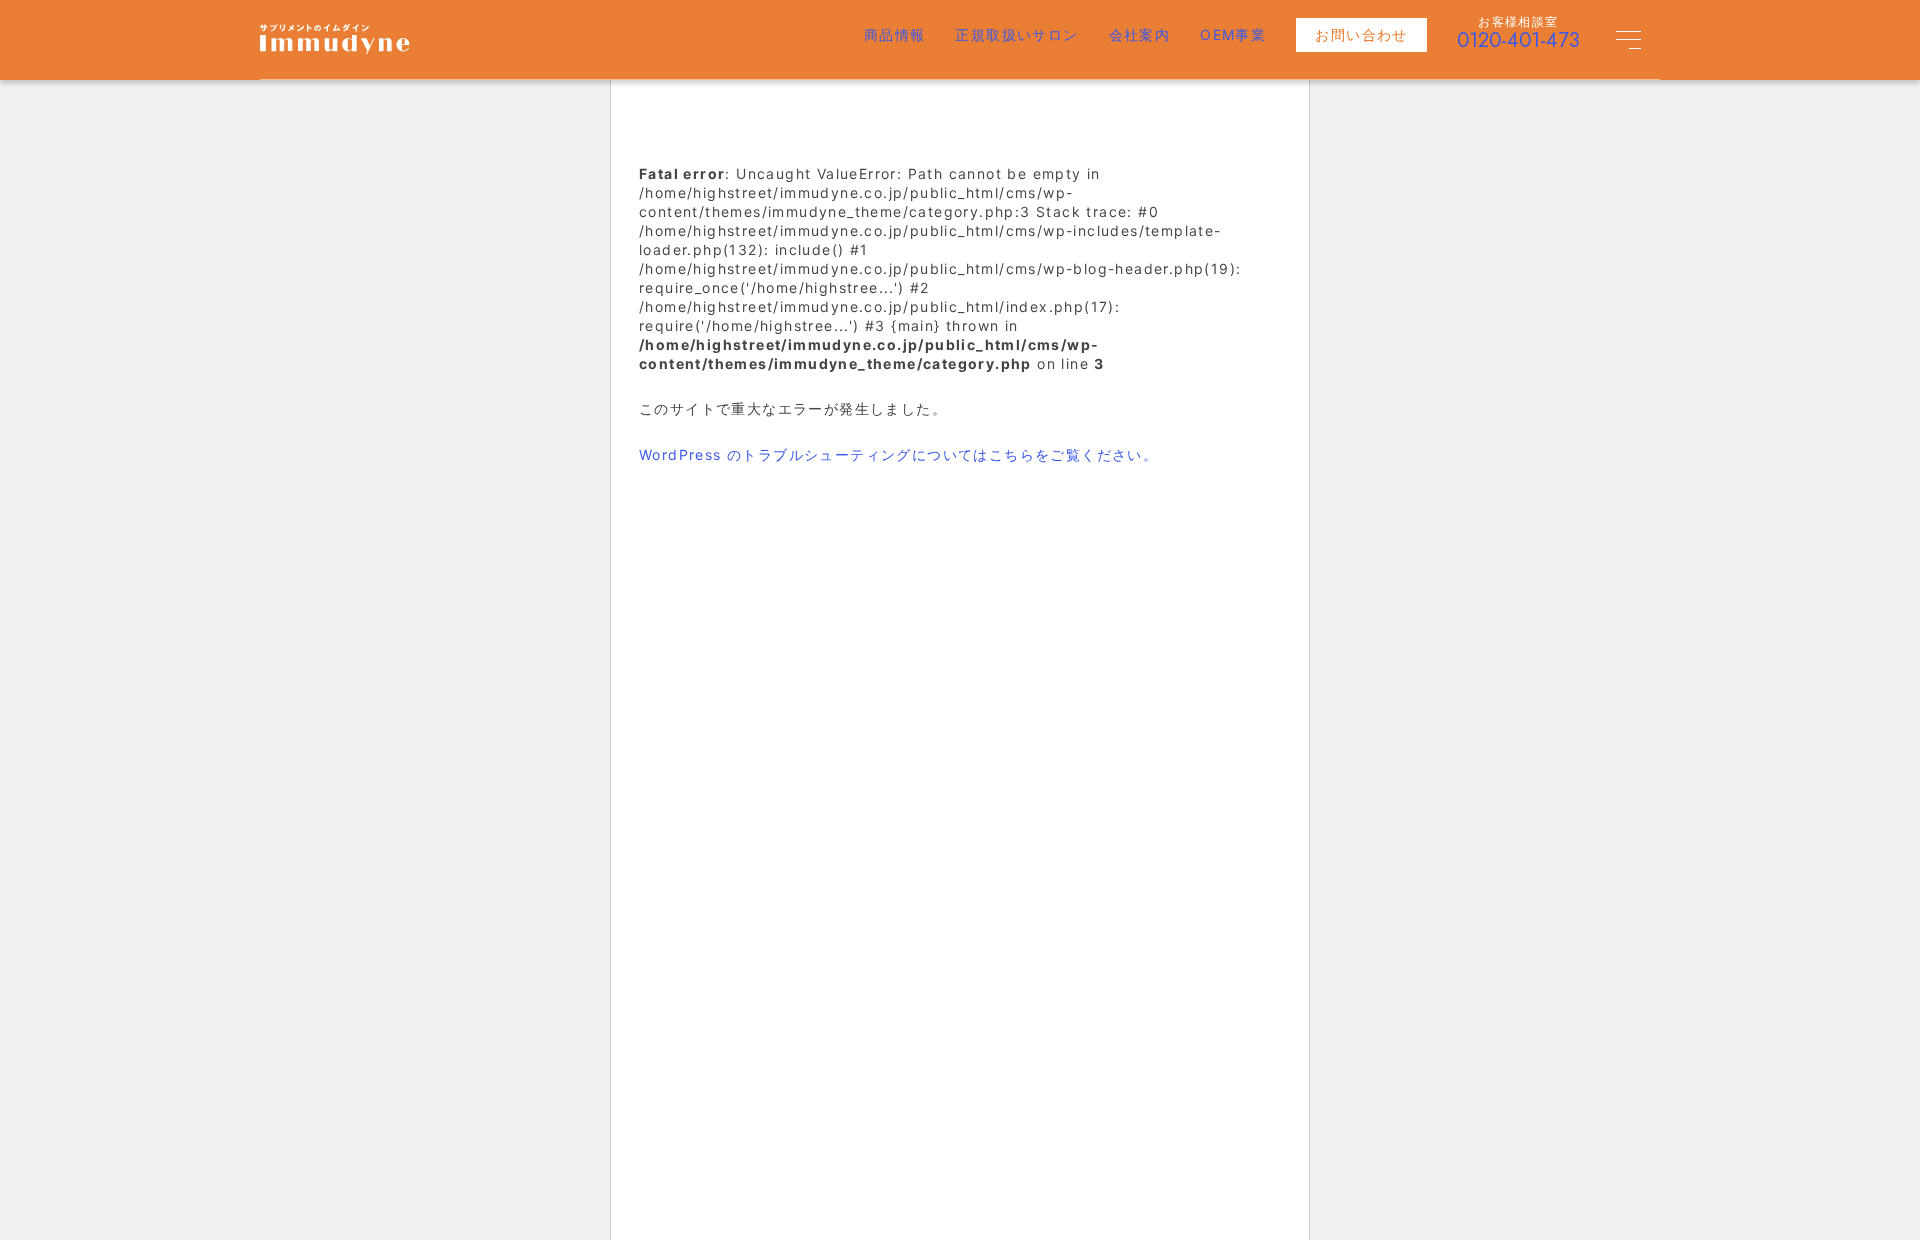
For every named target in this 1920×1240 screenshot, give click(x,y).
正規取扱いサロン (1016, 34)
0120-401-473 (1518, 40)
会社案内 (1140, 34)
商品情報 (895, 34)
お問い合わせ (1361, 34)
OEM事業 (1233, 34)
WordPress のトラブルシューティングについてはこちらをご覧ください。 (898, 454)
